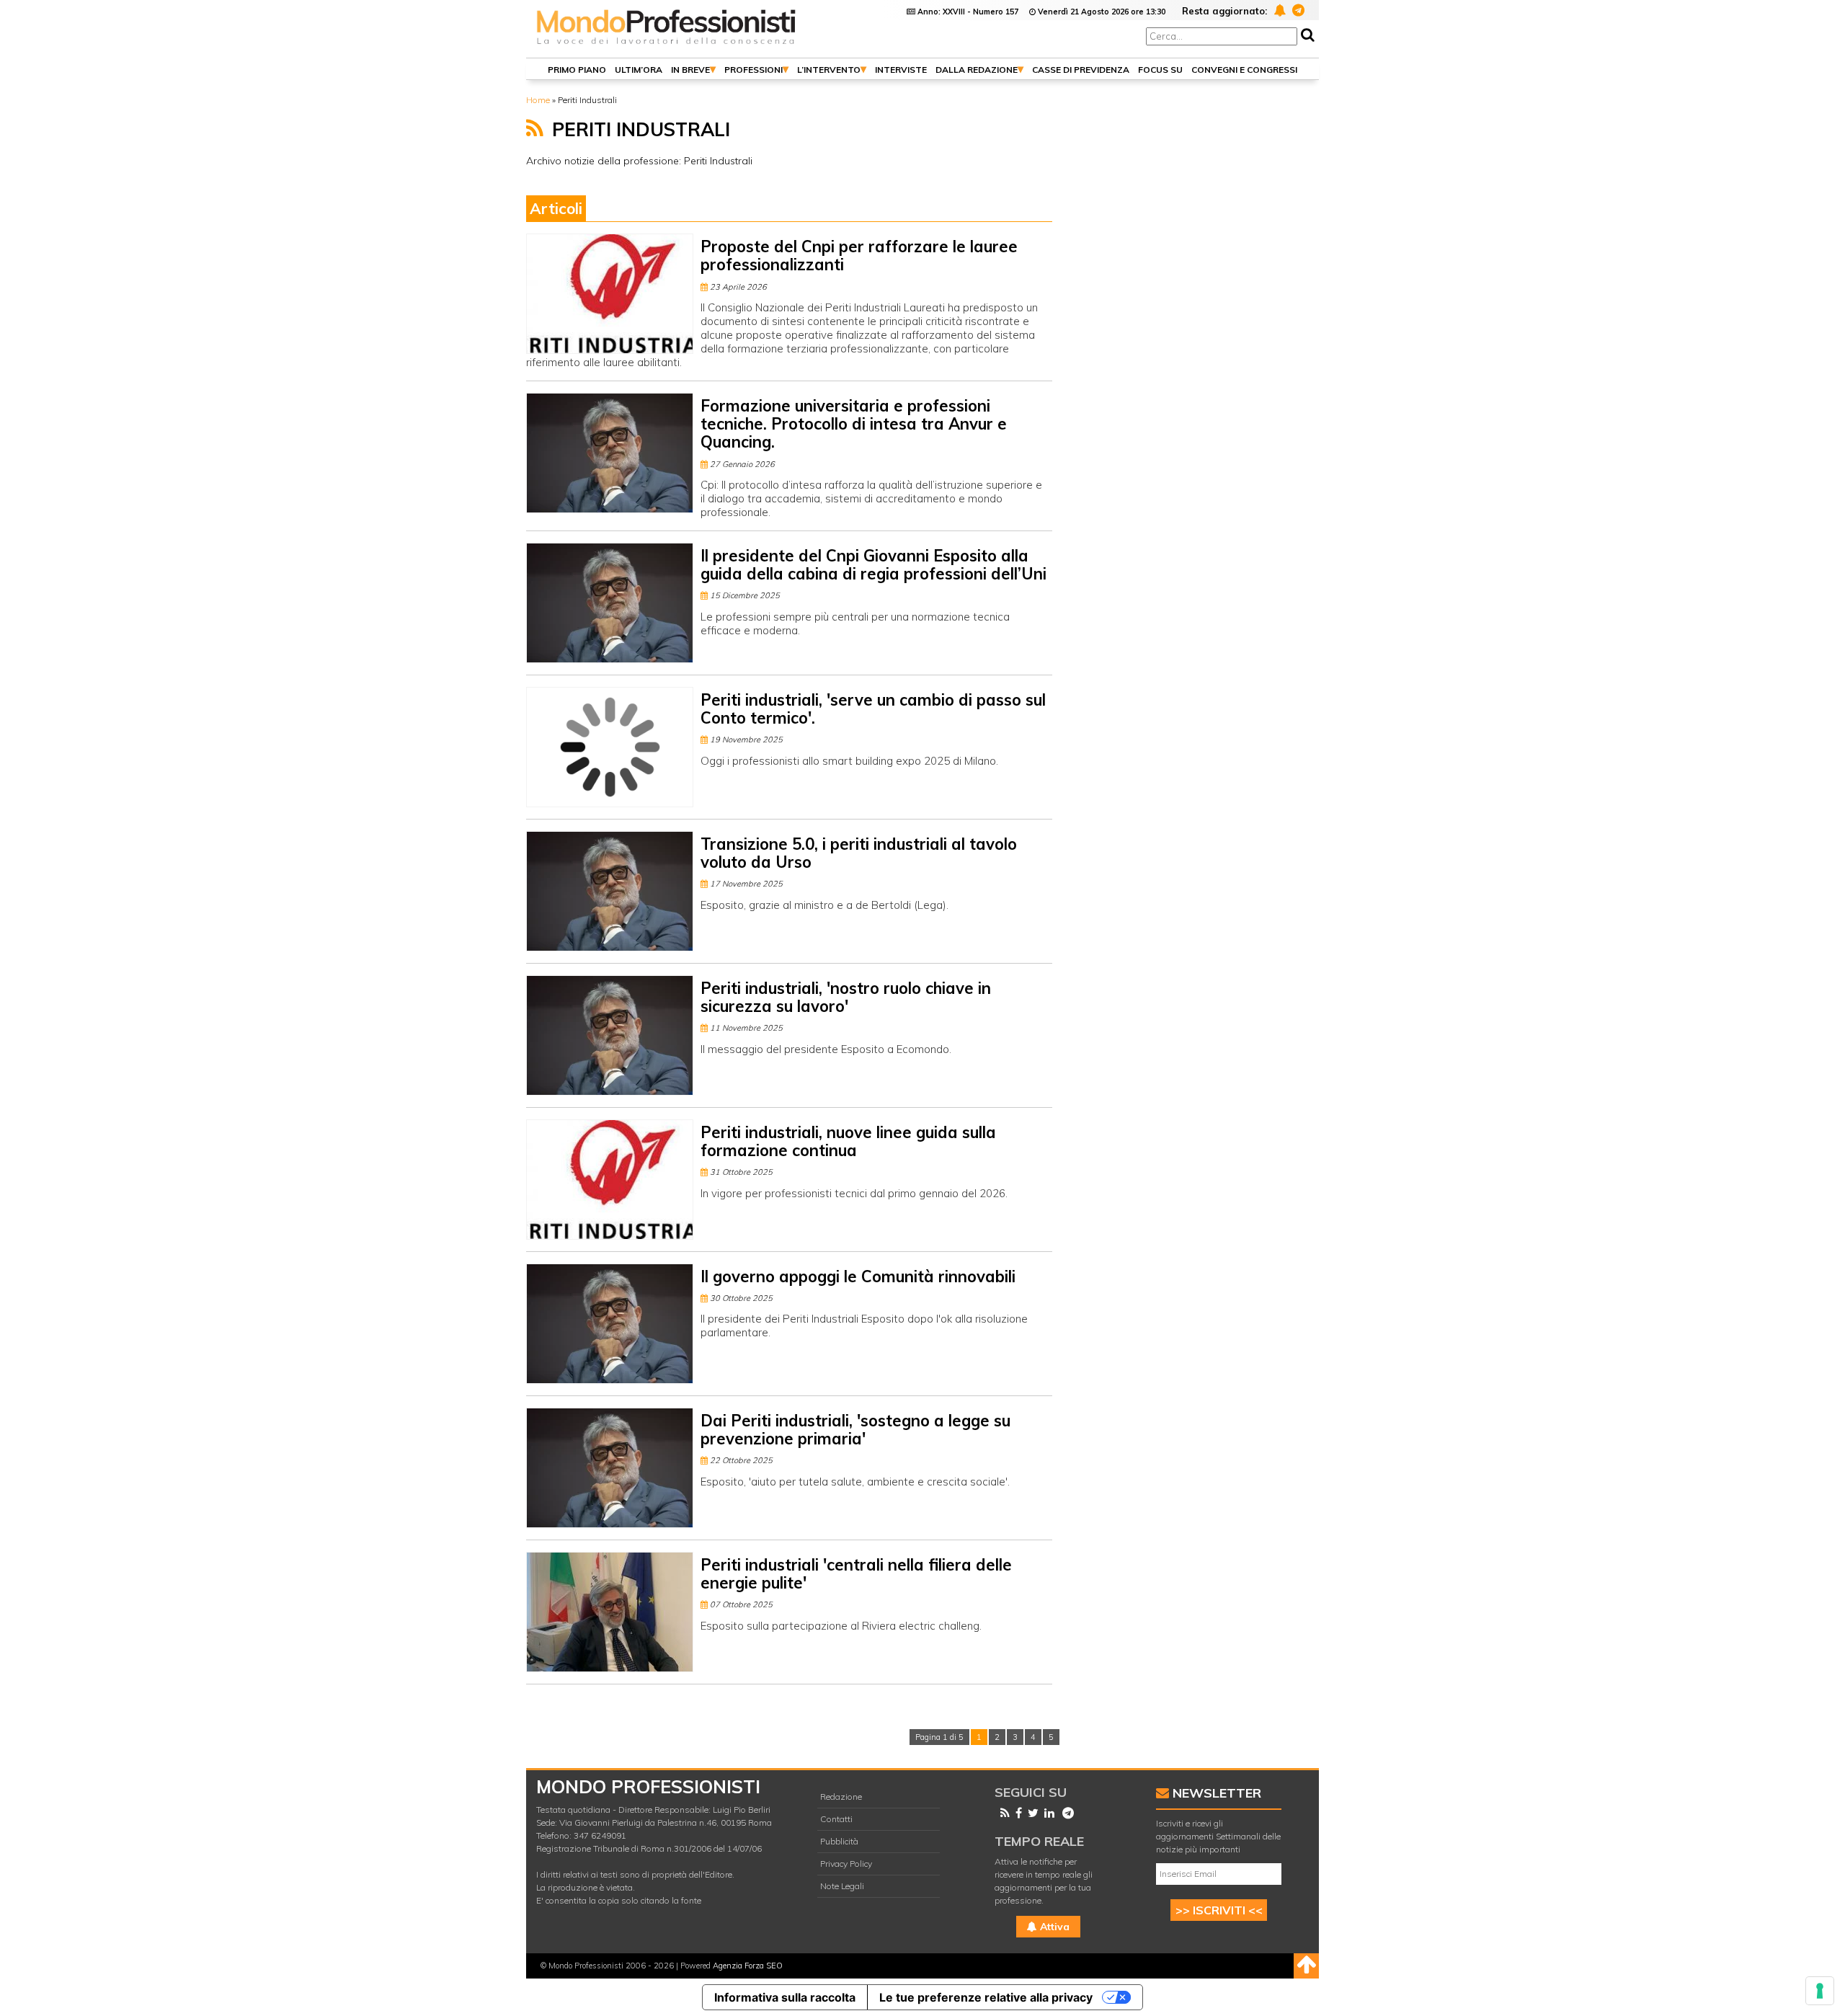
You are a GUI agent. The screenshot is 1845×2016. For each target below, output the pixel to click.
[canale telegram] (1296, 10)
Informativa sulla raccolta (785, 1997)
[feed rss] (535, 128)
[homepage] (667, 45)
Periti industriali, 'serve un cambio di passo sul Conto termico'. (873, 709)
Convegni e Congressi (1244, 70)
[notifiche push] (1277, 10)
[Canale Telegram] (1065, 1813)
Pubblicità (839, 1841)
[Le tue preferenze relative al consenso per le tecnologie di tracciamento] (1820, 1991)
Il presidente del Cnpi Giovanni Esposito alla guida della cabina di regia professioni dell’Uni (873, 565)
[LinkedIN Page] (1046, 1813)
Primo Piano (577, 70)
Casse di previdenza (1081, 70)
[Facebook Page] (1016, 1813)
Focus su (1160, 70)
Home (538, 100)
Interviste (901, 70)
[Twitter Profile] (1030, 1813)
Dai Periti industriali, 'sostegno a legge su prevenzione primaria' (855, 1430)
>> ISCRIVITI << (1219, 1910)
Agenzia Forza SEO (748, 1966)
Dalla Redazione (977, 70)
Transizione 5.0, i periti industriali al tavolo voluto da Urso (859, 853)
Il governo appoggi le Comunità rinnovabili (858, 1276)
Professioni (753, 70)
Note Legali (842, 1886)
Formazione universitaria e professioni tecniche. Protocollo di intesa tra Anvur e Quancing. (854, 424)
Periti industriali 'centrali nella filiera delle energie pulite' (856, 1574)
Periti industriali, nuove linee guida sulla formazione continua (848, 1141)
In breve (690, 70)
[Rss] (1002, 1813)
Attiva (1053, 1927)
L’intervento (829, 70)
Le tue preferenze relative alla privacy (986, 1997)
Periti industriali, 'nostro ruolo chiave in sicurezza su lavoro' (846, 997)
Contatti (836, 1819)
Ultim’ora (639, 70)
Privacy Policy (846, 1864)
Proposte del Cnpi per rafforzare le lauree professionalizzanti (859, 256)
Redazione (841, 1797)
